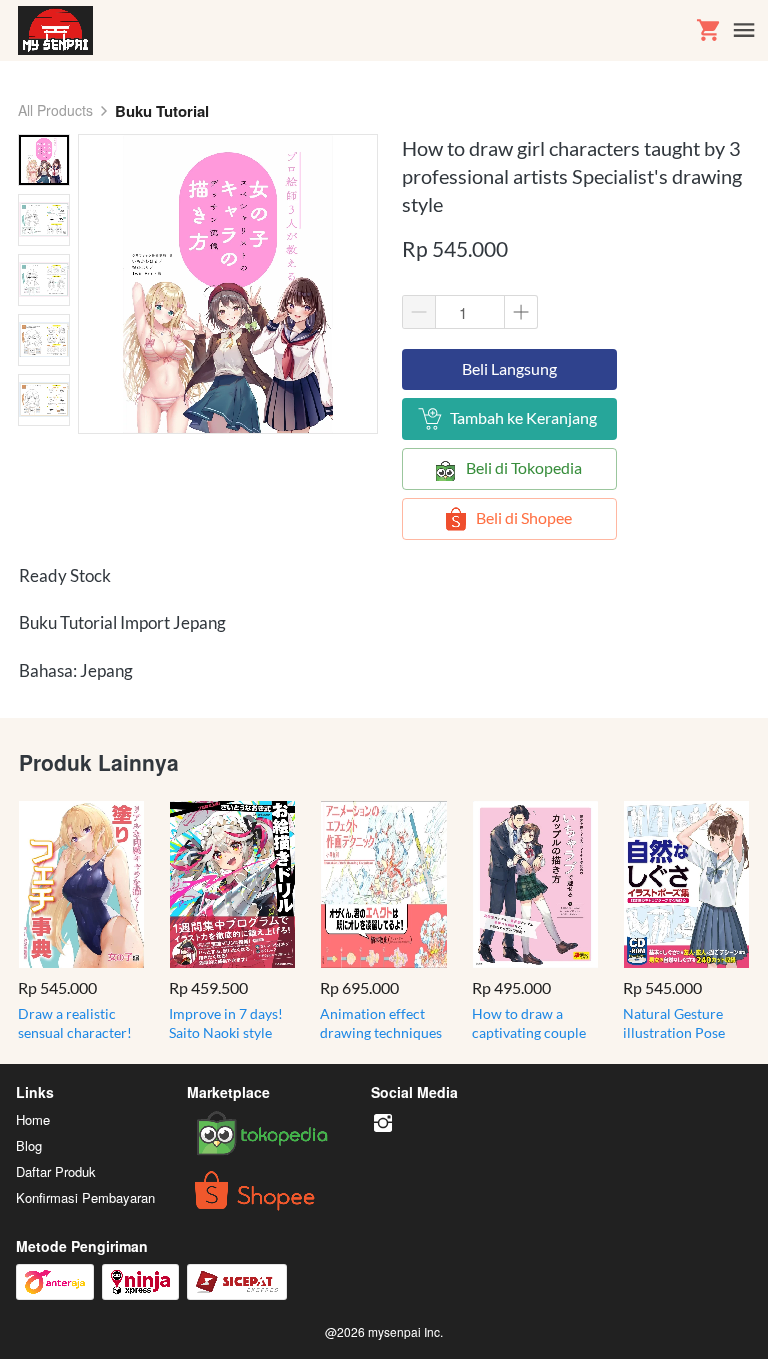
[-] (383, 1123)
